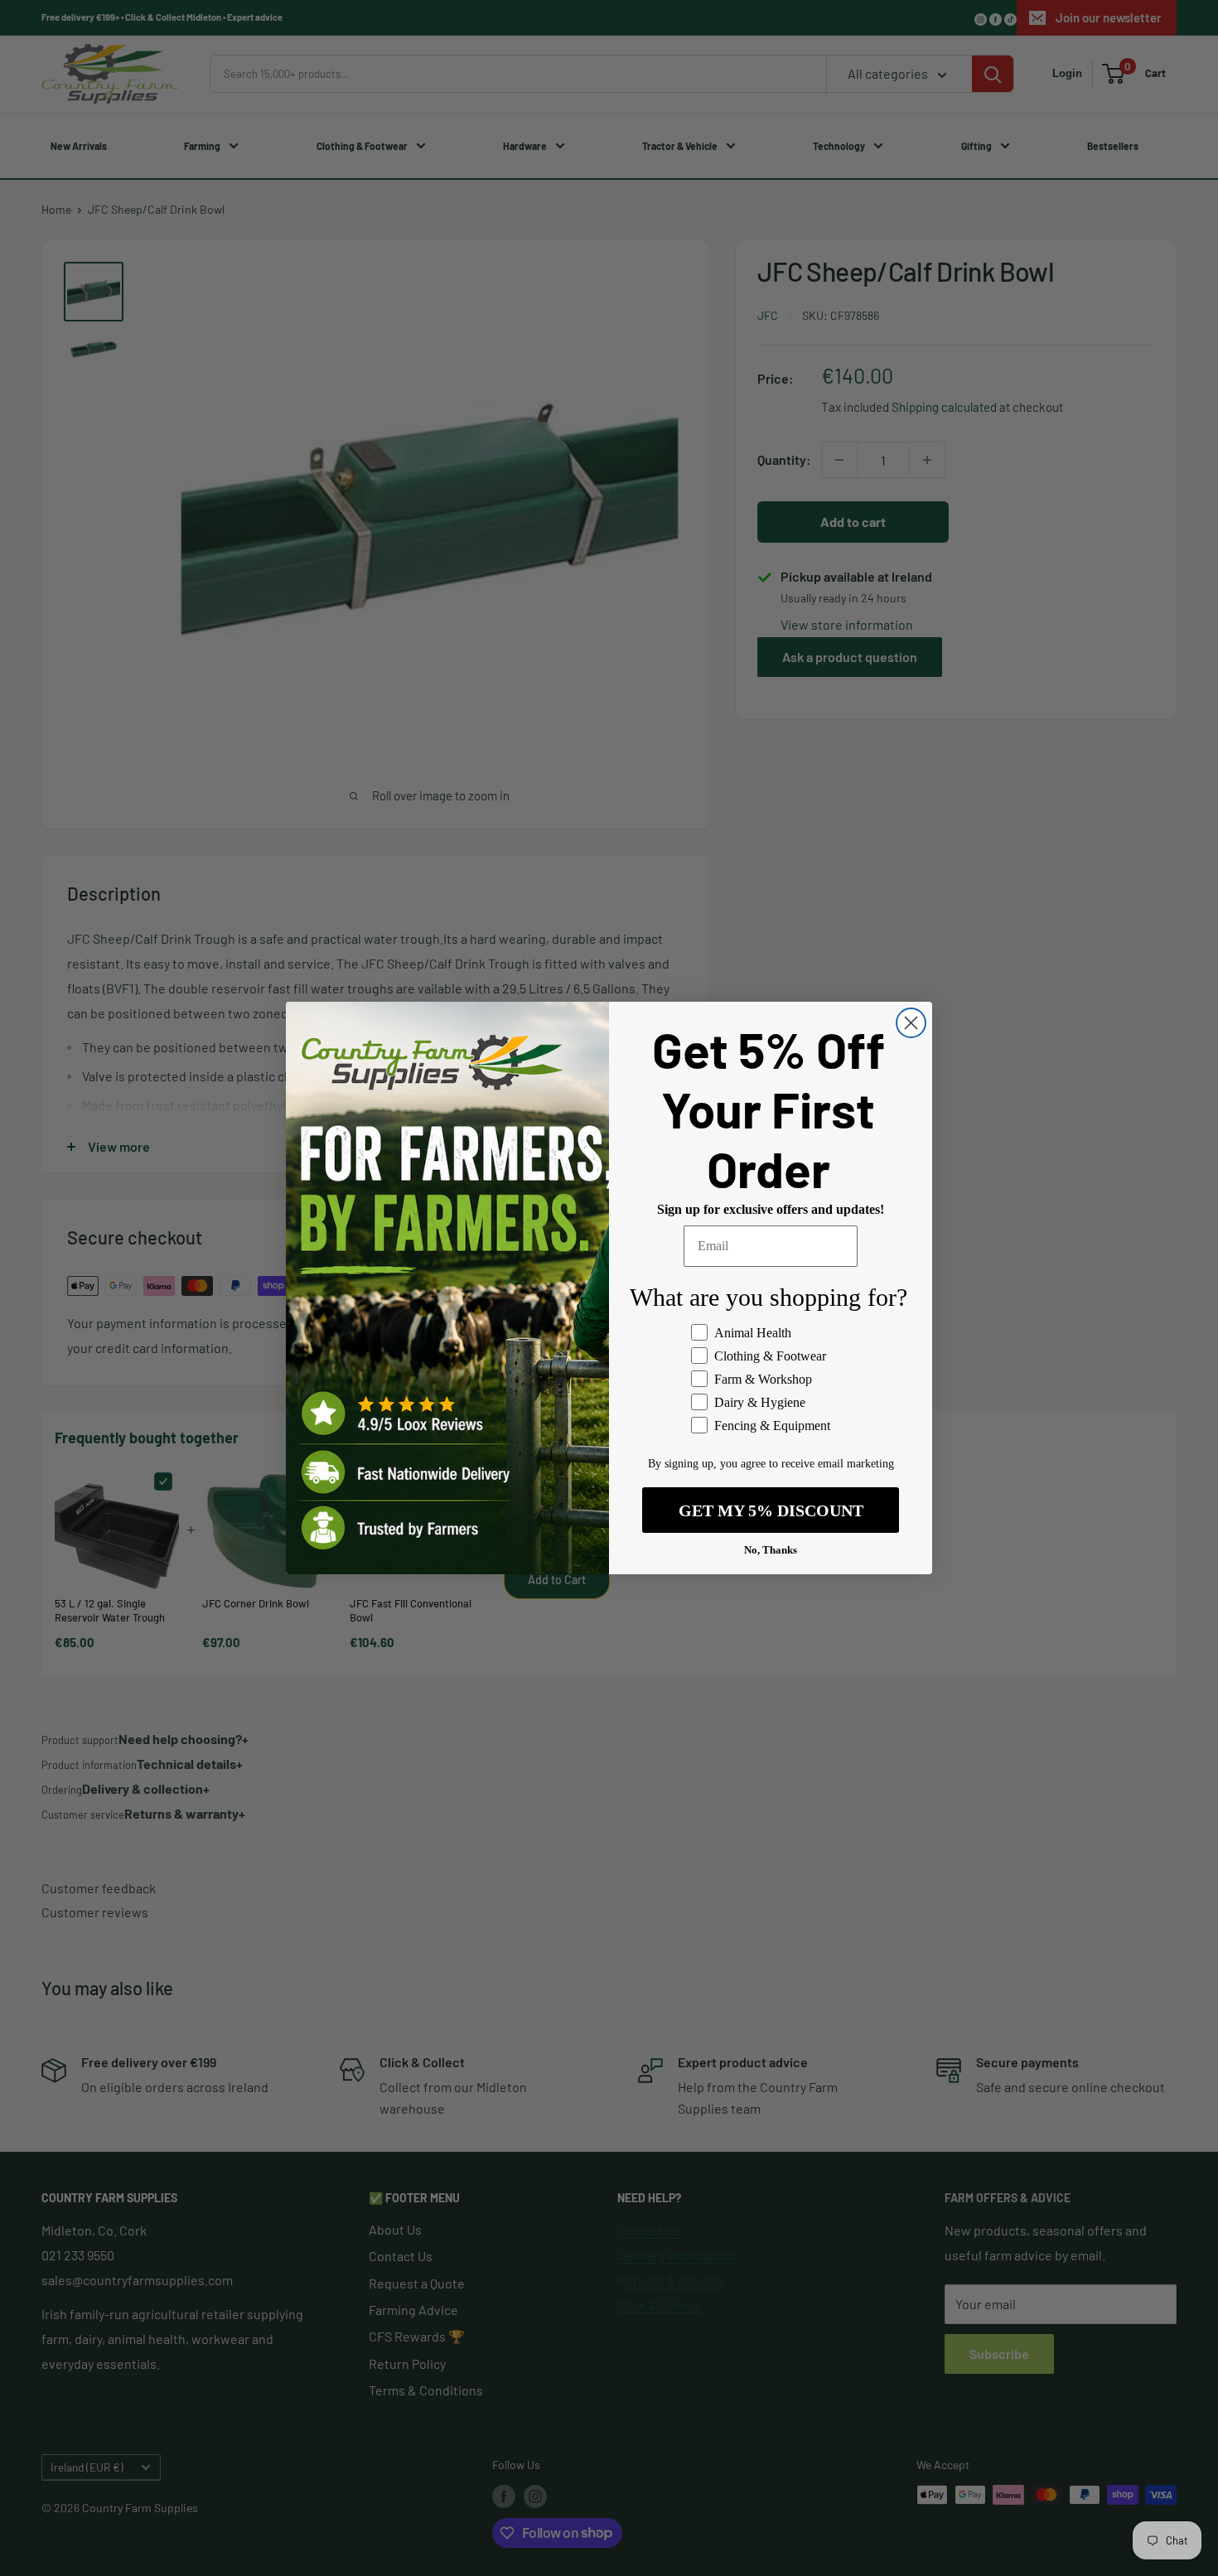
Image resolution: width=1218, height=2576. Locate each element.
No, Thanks (771, 1550)
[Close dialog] (911, 1023)
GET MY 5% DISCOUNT (771, 1510)
